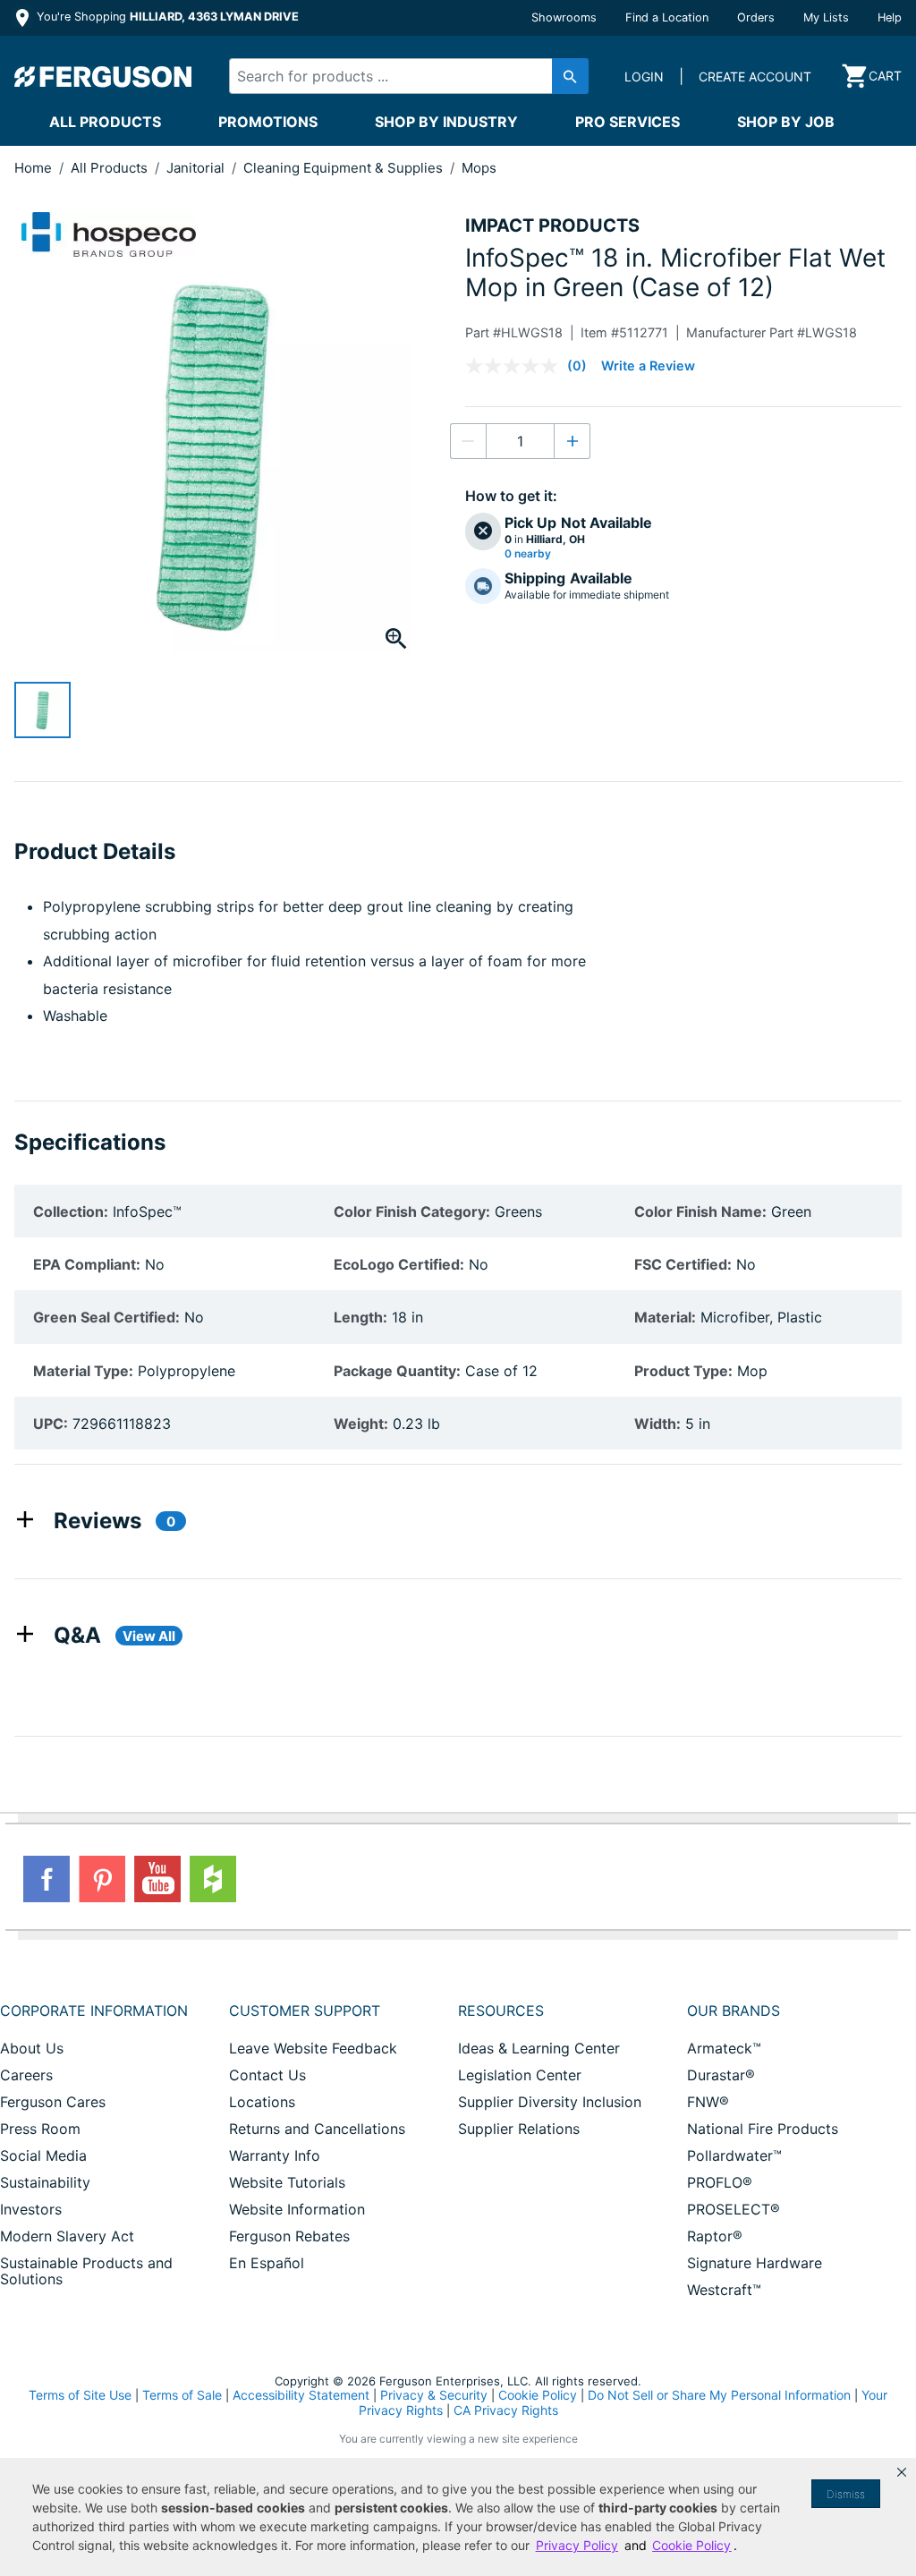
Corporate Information (94, 2011)
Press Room (40, 2129)
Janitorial (197, 168)
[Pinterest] (102, 1879)
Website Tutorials (287, 2182)
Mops (479, 168)
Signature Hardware (755, 2263)
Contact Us (267, 2075)
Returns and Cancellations (317, 2129)
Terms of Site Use (80, 2395)
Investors (31, 2209)
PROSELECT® (734, 2209)
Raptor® (715, 2236)
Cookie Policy (538, 2395)
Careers (26, 2075)
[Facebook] (47, 1879)
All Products (105, 122)
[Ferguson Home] (104, 76)
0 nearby (528, 554)
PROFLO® (720, 2182)
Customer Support (305, 2011)
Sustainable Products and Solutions (86, 2271)
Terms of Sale (182, 2395)
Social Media (43, 2155)
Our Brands (734, 2011)
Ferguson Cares (53, 2102)
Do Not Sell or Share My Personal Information (719, 2395)
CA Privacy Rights (506, 2410)
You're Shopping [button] (166, 17)
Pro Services (628, 122)
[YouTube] (157, 1879)
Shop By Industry (446, 122)
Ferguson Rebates (289, 2236)
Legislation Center (520, 2075)
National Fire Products (763, 2129)
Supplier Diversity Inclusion (550, 2102)
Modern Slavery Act (67, 2236)
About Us (32, 2048)
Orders (756, 17)
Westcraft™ (724, 2290)
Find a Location (667, 17)
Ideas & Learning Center (539, 2048)
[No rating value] (516, 366)
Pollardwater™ (734, 2155)
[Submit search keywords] (570, 76)
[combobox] (400, 76)
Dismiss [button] (846, 2494)
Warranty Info (275, 2155)
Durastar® (721, 2075)
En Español (267, 2263)
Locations (262, 2102)
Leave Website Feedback (313, 2048)
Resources (501, 2011)
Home (33, 168)
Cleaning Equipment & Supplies (345, 168)
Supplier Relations (519, 2129)
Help (890, 17)
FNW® (708, 2102)
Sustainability (45, 2182)
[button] (902, 2472)
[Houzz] (213, 1879)
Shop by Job (786, 122)
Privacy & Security (434, 2395)
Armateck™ (724, 2048)
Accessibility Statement (301, 2395)
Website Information (297, 2209)
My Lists (826, 17)
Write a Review (648, 366)
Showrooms (564, 17)
